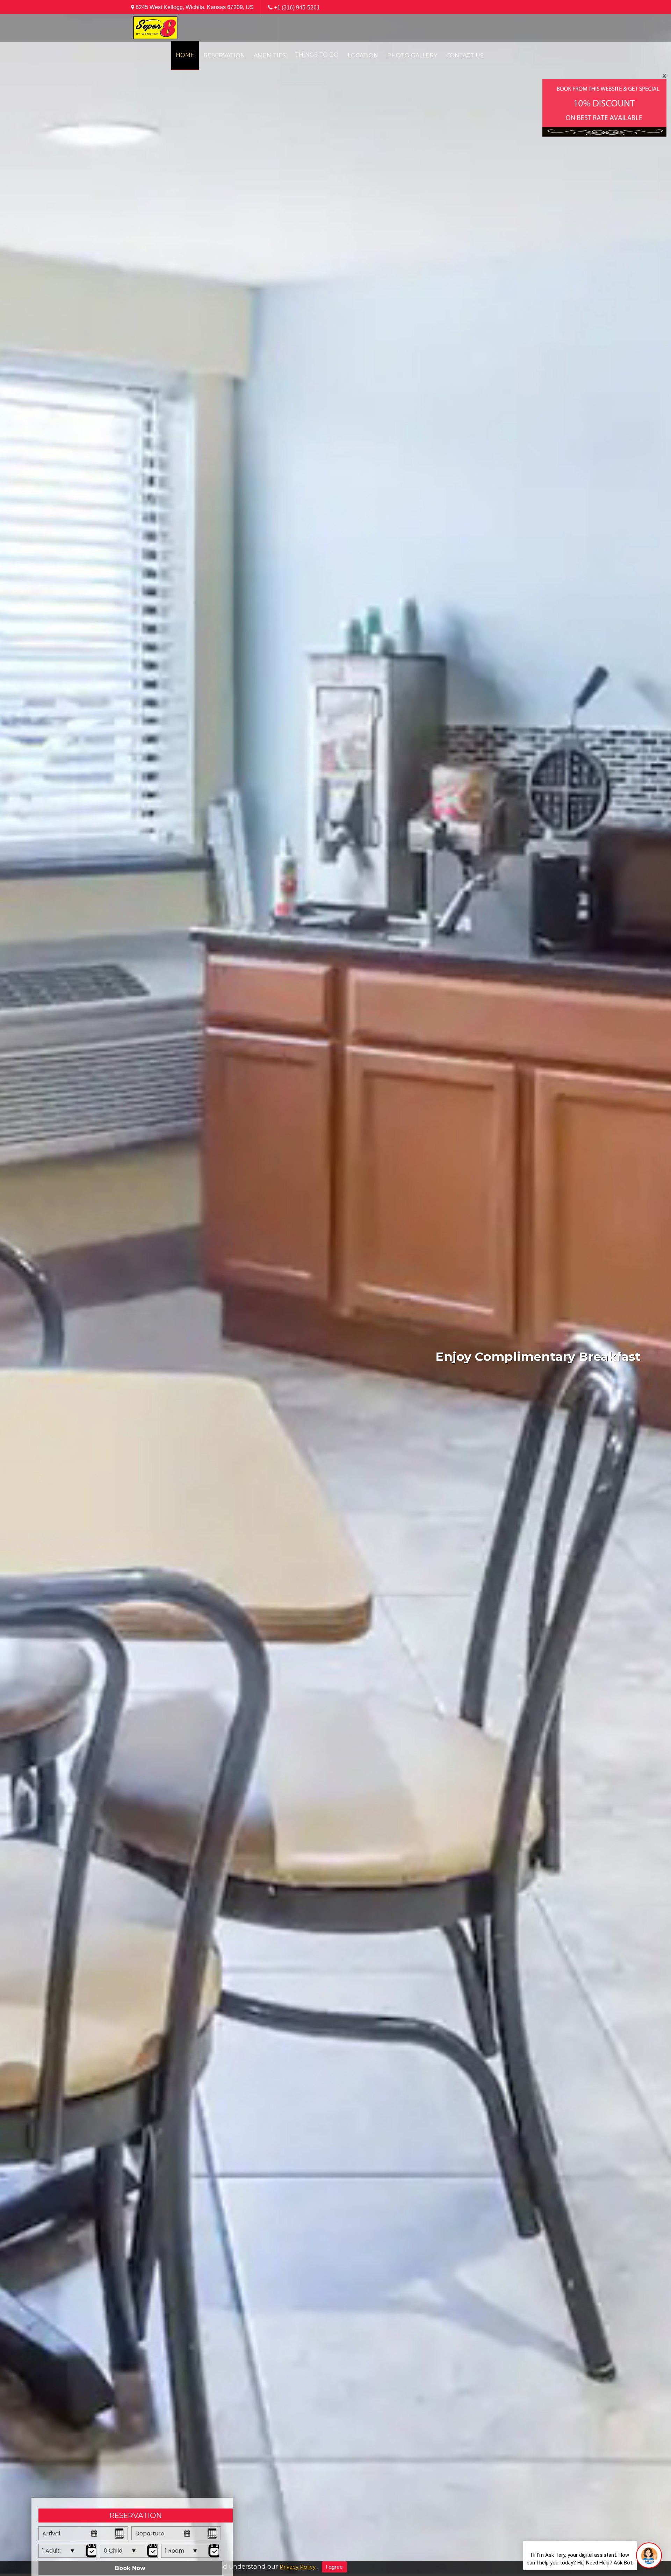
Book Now (130, 2568)
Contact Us (465, 55)
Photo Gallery (412, 55)
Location (363, 55)
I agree (334, 2567)
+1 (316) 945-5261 (297, 8)
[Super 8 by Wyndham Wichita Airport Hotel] (155, 27)
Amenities (270, 55)
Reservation (224, 55)
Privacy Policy (298, 2567)
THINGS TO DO (317, 55)
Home (185, 55)
